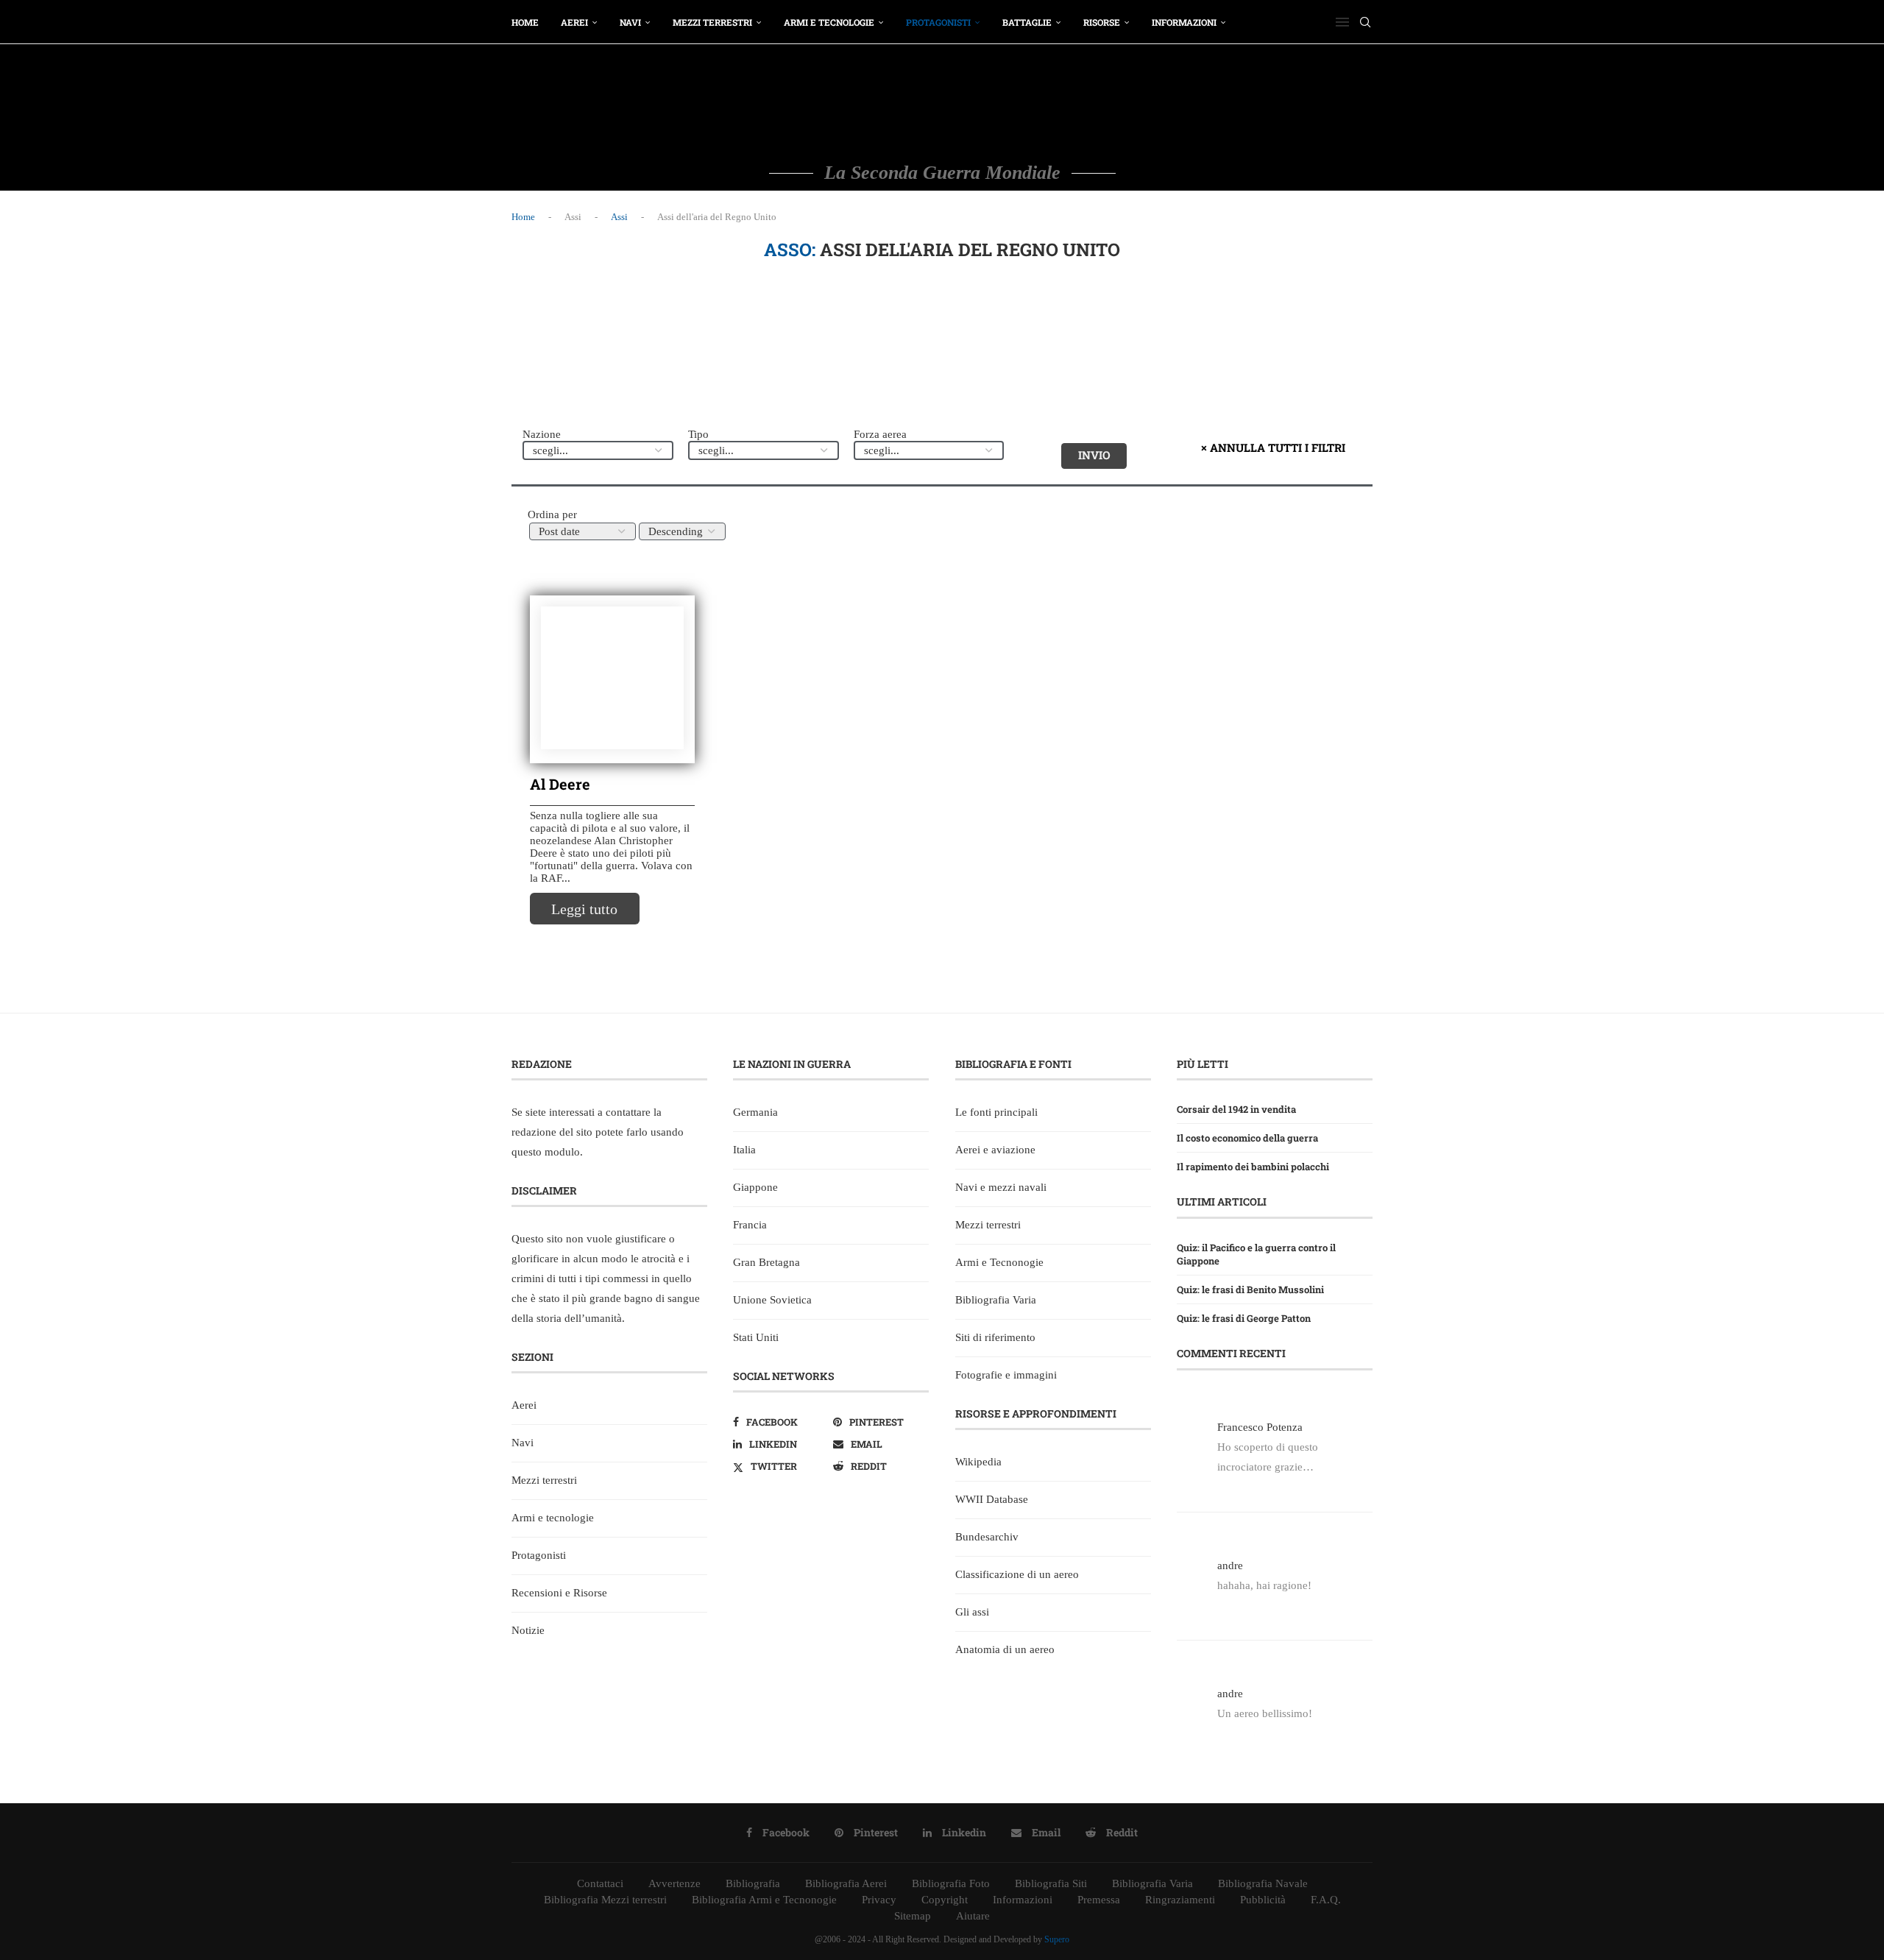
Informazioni (1184, 22)
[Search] (1365, 22)
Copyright (945, 1900)
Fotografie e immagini (1006, 1375)
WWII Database (992, 1499)
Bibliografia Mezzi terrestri (605, 1900)
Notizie (528, 1630)
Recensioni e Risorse (559, 1593)
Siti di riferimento (995, 1337)
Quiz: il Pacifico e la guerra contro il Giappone (1256, 1254)
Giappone (755, 1187)
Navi (630, 22)
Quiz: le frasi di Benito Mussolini (1250, 1289)
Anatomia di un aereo (1005, 1649)
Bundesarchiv (987, 1537)
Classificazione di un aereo (1017, 1574)
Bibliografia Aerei (846, 1883)
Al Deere (560, 784)
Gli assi (972, 1612)
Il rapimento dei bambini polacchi (1253, 1167)
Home (525, 22)
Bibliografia (753, 1883)
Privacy (879, 1900)
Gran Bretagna (766, 1262)
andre (1230, 1565)
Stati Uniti (756, 1337)
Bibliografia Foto (951, 1883)
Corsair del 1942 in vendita (1236, 1109)
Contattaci (600, 1883)
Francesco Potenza (1260, 1427)
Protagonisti (938, 22)
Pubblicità (1263, 1900)
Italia (744, 1150)
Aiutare (973, 1916)
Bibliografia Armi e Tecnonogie (764, 1900)
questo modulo (546, 1152)
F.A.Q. (1326, 1900)
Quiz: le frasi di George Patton (1244, 1318)
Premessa (1099, 1900)
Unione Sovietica (772, 1300)
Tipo (698, 434)
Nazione (542, 434)
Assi (619, 217)
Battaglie (1027, 22)
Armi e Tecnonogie (999, 1262)
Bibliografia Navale (1263, 1883)
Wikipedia (978, 1462)
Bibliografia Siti (1051, 1883)
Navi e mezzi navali (1001, 1187)
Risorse (1102, 22)
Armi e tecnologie (829, 22)
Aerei (574, 22)
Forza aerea (880, 434)
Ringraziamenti (1180, 1900)
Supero (1057, 1939)
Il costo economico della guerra (1247, 1138)
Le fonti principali (996, 1112)
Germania (755, 1112)
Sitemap (913, 1916)
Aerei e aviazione (995, 1150)
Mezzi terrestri (712, 22)
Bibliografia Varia (996, 1300)
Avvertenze (674, 1883)
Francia (750, 1225)
